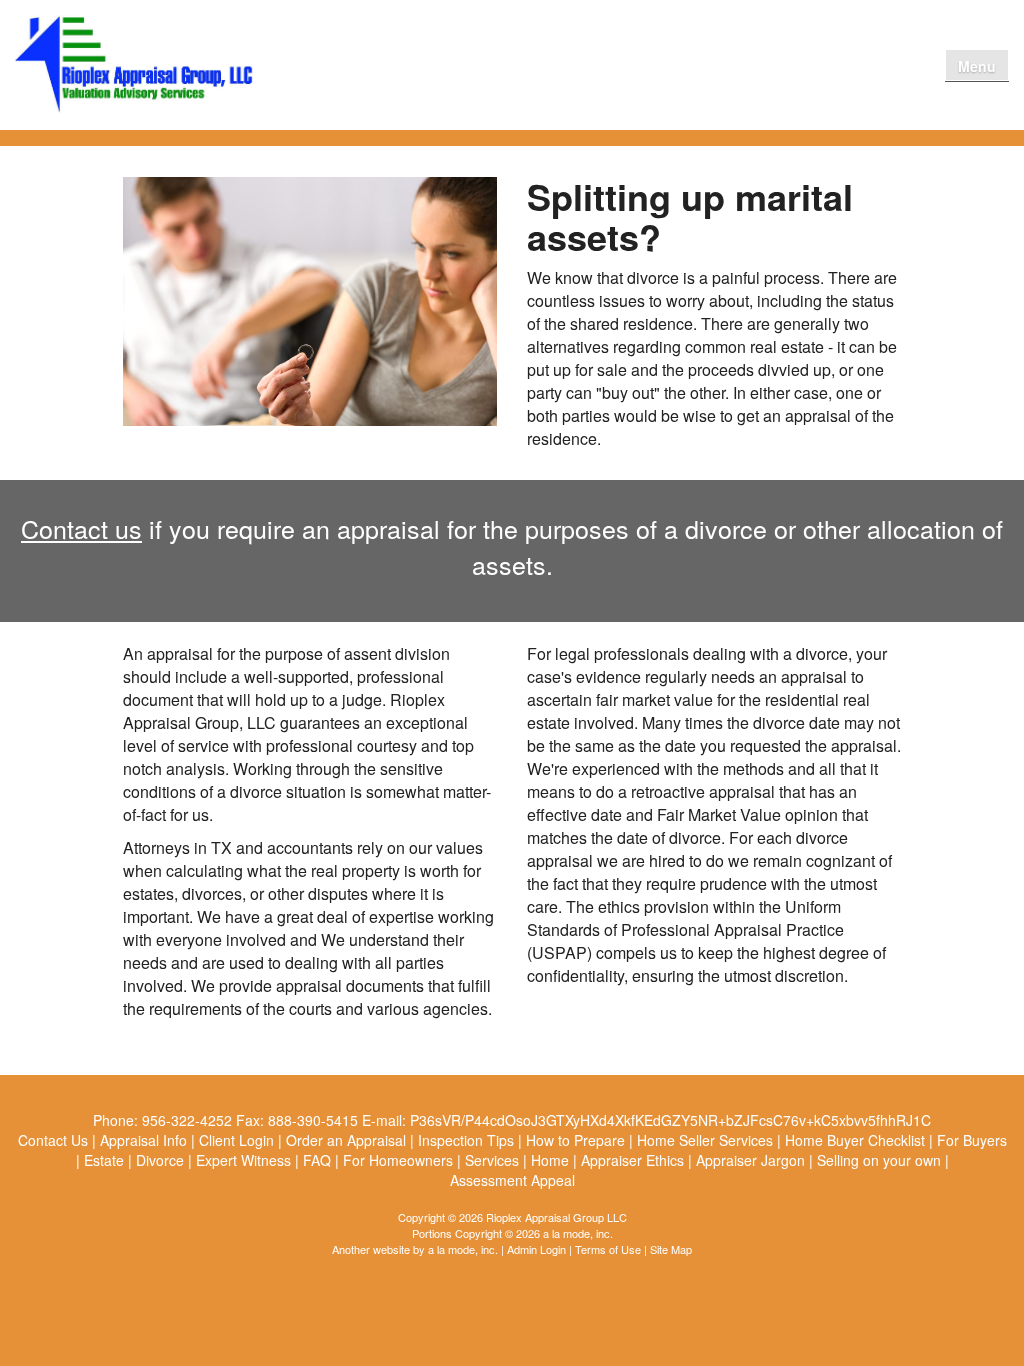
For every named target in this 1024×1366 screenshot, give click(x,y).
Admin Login (536, 1249)
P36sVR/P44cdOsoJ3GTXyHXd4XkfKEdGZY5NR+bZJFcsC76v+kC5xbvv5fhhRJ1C (670, 1120)
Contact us (81, 528)
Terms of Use (608, 1249)
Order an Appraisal (715, 64)
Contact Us (893, 64)
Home (631, 64)
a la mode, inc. (463, 1249)
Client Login (813, 64)
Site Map (671, 1249)
